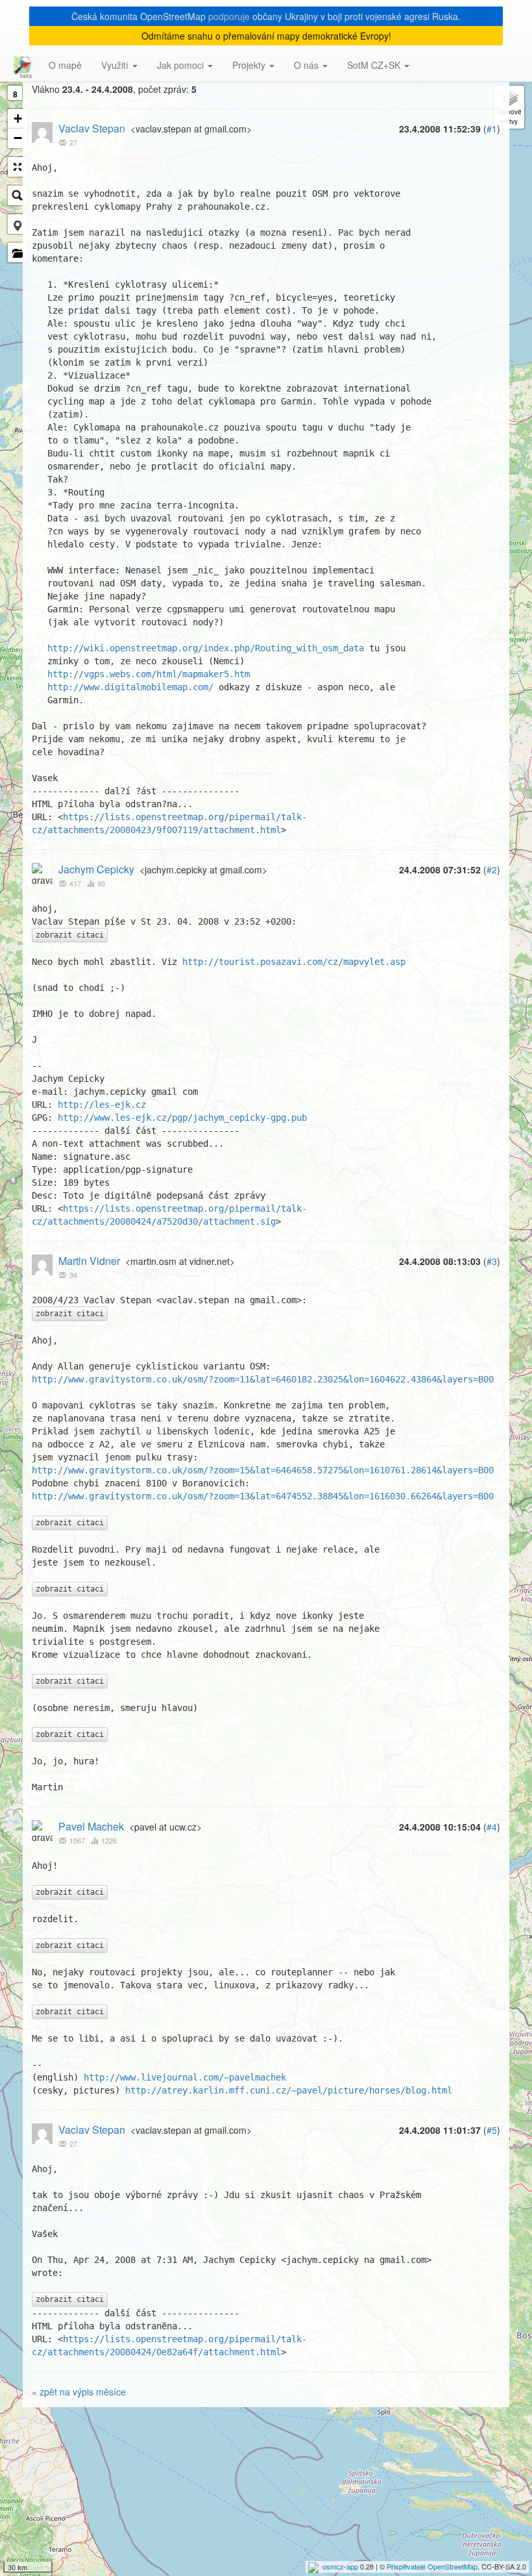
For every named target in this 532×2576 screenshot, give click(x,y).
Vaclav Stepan (92, 128)
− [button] (18, 138)
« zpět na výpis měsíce (79, 2392)
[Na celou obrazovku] (18, 167)
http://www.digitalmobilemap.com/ (130, 687)
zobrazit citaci (70, 935)
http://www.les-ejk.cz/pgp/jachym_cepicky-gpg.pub (182, 1118)
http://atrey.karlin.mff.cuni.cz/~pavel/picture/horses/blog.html (289, 2090)
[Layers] (509, 107)
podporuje (229, 16)
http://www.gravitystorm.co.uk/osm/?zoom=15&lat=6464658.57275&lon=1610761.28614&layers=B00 (263, 1470)
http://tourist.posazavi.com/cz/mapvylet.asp (294, 962)
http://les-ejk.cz (102, 1105)
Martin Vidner (89, 1261)
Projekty (250, 65)
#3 (492, 1261)
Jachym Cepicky (96, 869)
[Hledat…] (18, 195)
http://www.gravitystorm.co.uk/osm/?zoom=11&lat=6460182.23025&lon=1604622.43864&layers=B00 (263, 1379)
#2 (492, 869)
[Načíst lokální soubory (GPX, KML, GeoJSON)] (18, 253)
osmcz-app (340, 2566)
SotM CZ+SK (375, 65)
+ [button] (18, 119)
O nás (308, 65)
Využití (116, 65)
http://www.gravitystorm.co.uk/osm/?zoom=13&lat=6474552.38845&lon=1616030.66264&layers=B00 (263, 1496)
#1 (492, 129)
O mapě (65, 65)
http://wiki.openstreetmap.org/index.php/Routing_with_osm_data (206, 648)
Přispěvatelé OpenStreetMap (432, 2566)
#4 (492, 1827)
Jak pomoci (182, 65)
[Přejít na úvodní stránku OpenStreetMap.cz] (19, 65)
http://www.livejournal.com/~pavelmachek (185, 2077)
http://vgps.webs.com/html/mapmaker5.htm (149, 674)
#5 (492, 2130)
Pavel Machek (91, 1826)
